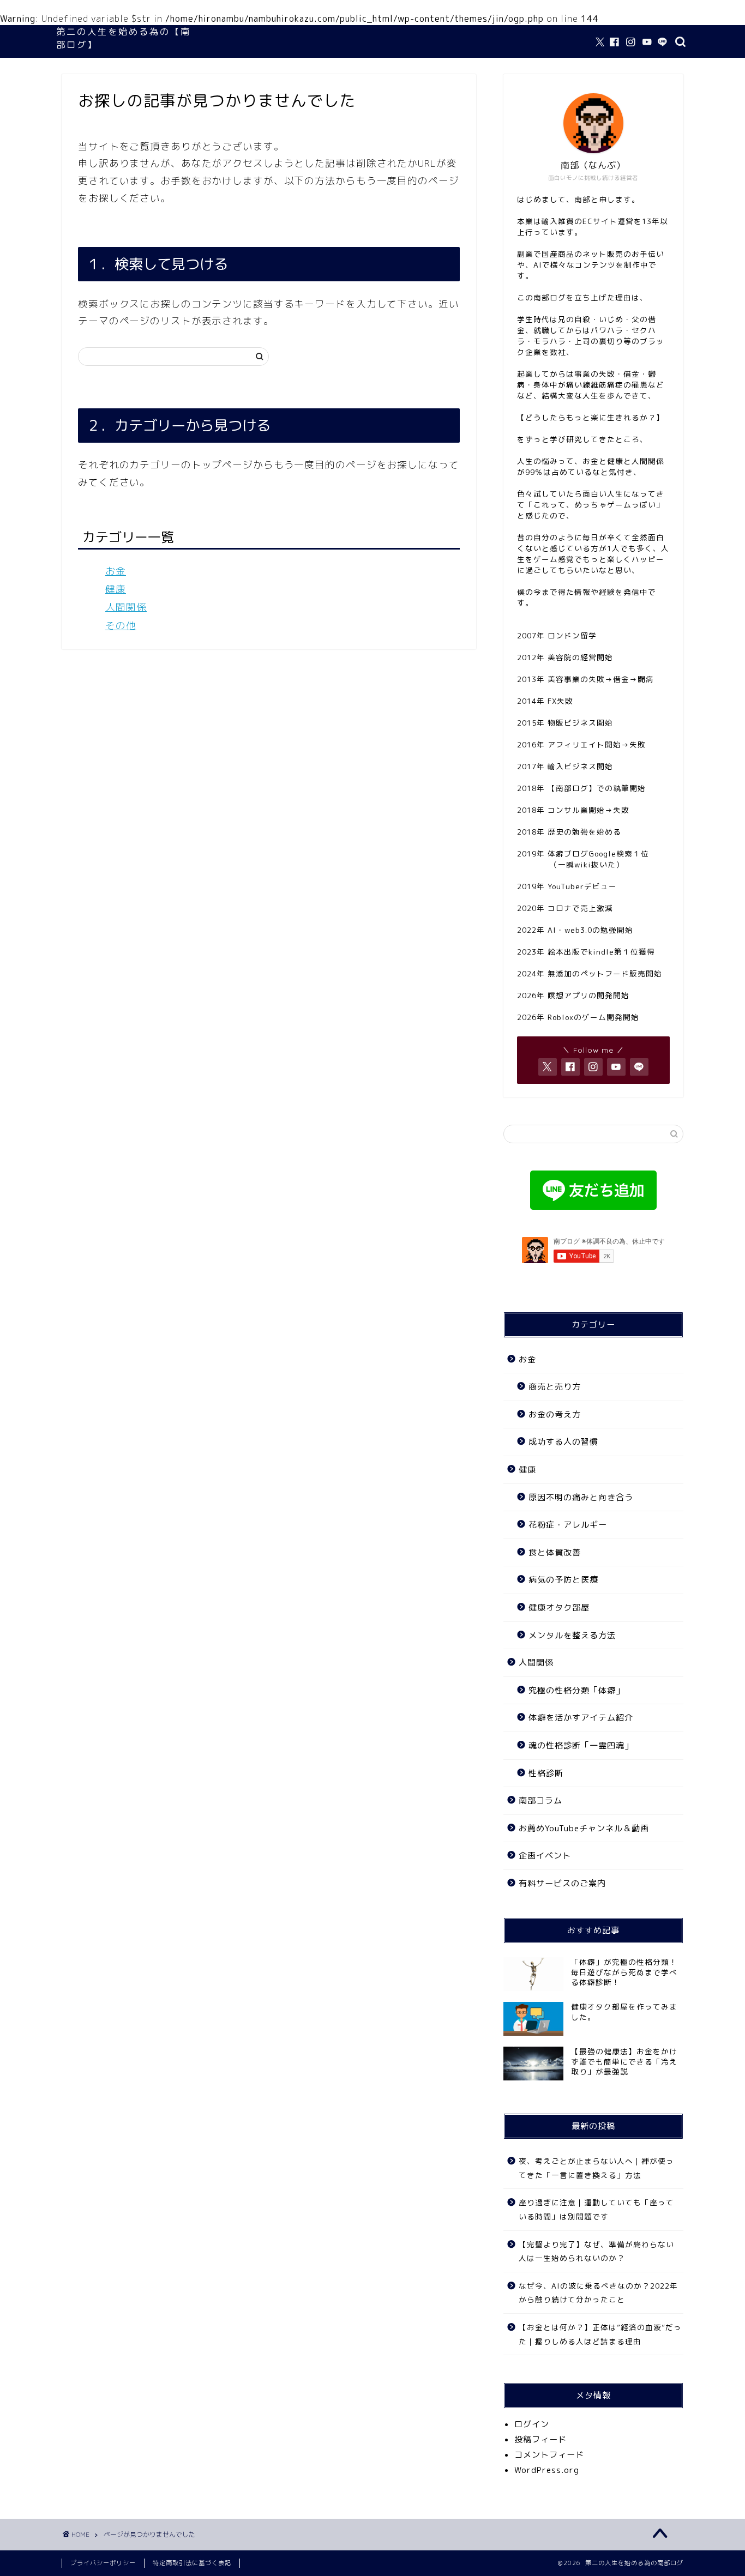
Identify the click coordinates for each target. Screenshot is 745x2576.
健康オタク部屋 (559, 1607)
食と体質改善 (555, 1552)
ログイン (532, 2424)
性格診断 (546, 1773)
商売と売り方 (555, 1387)
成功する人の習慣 (563, 1442)
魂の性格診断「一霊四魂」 (581, 1745)
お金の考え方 (555, 1414)
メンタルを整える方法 (572, 1635)
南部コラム (540, 1800)
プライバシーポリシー (103, 2563)
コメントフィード (549, 2455)
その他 (121, 626)
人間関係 (126, 607)
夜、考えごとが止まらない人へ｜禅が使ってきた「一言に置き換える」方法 (596, 2168)
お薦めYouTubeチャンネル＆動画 (584, 1828)
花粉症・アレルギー (568, 1525)
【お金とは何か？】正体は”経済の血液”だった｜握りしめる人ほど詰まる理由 (600, 2334)
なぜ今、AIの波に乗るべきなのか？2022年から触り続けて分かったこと (598, 2293)
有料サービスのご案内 (562, 1883)
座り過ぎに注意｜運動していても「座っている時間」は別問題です (596, 2209)
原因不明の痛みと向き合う (581, 1497)
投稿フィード (540, 2439)
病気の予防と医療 (563, 1580)
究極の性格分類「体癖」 (576, 1690)
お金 (116, 571)
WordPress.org (547, 2470)
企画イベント (545, 1856)
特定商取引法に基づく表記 (192, 2563)
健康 (116, 589)
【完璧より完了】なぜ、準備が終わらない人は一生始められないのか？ (596, 2251)
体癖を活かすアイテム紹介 (581, 1718)
